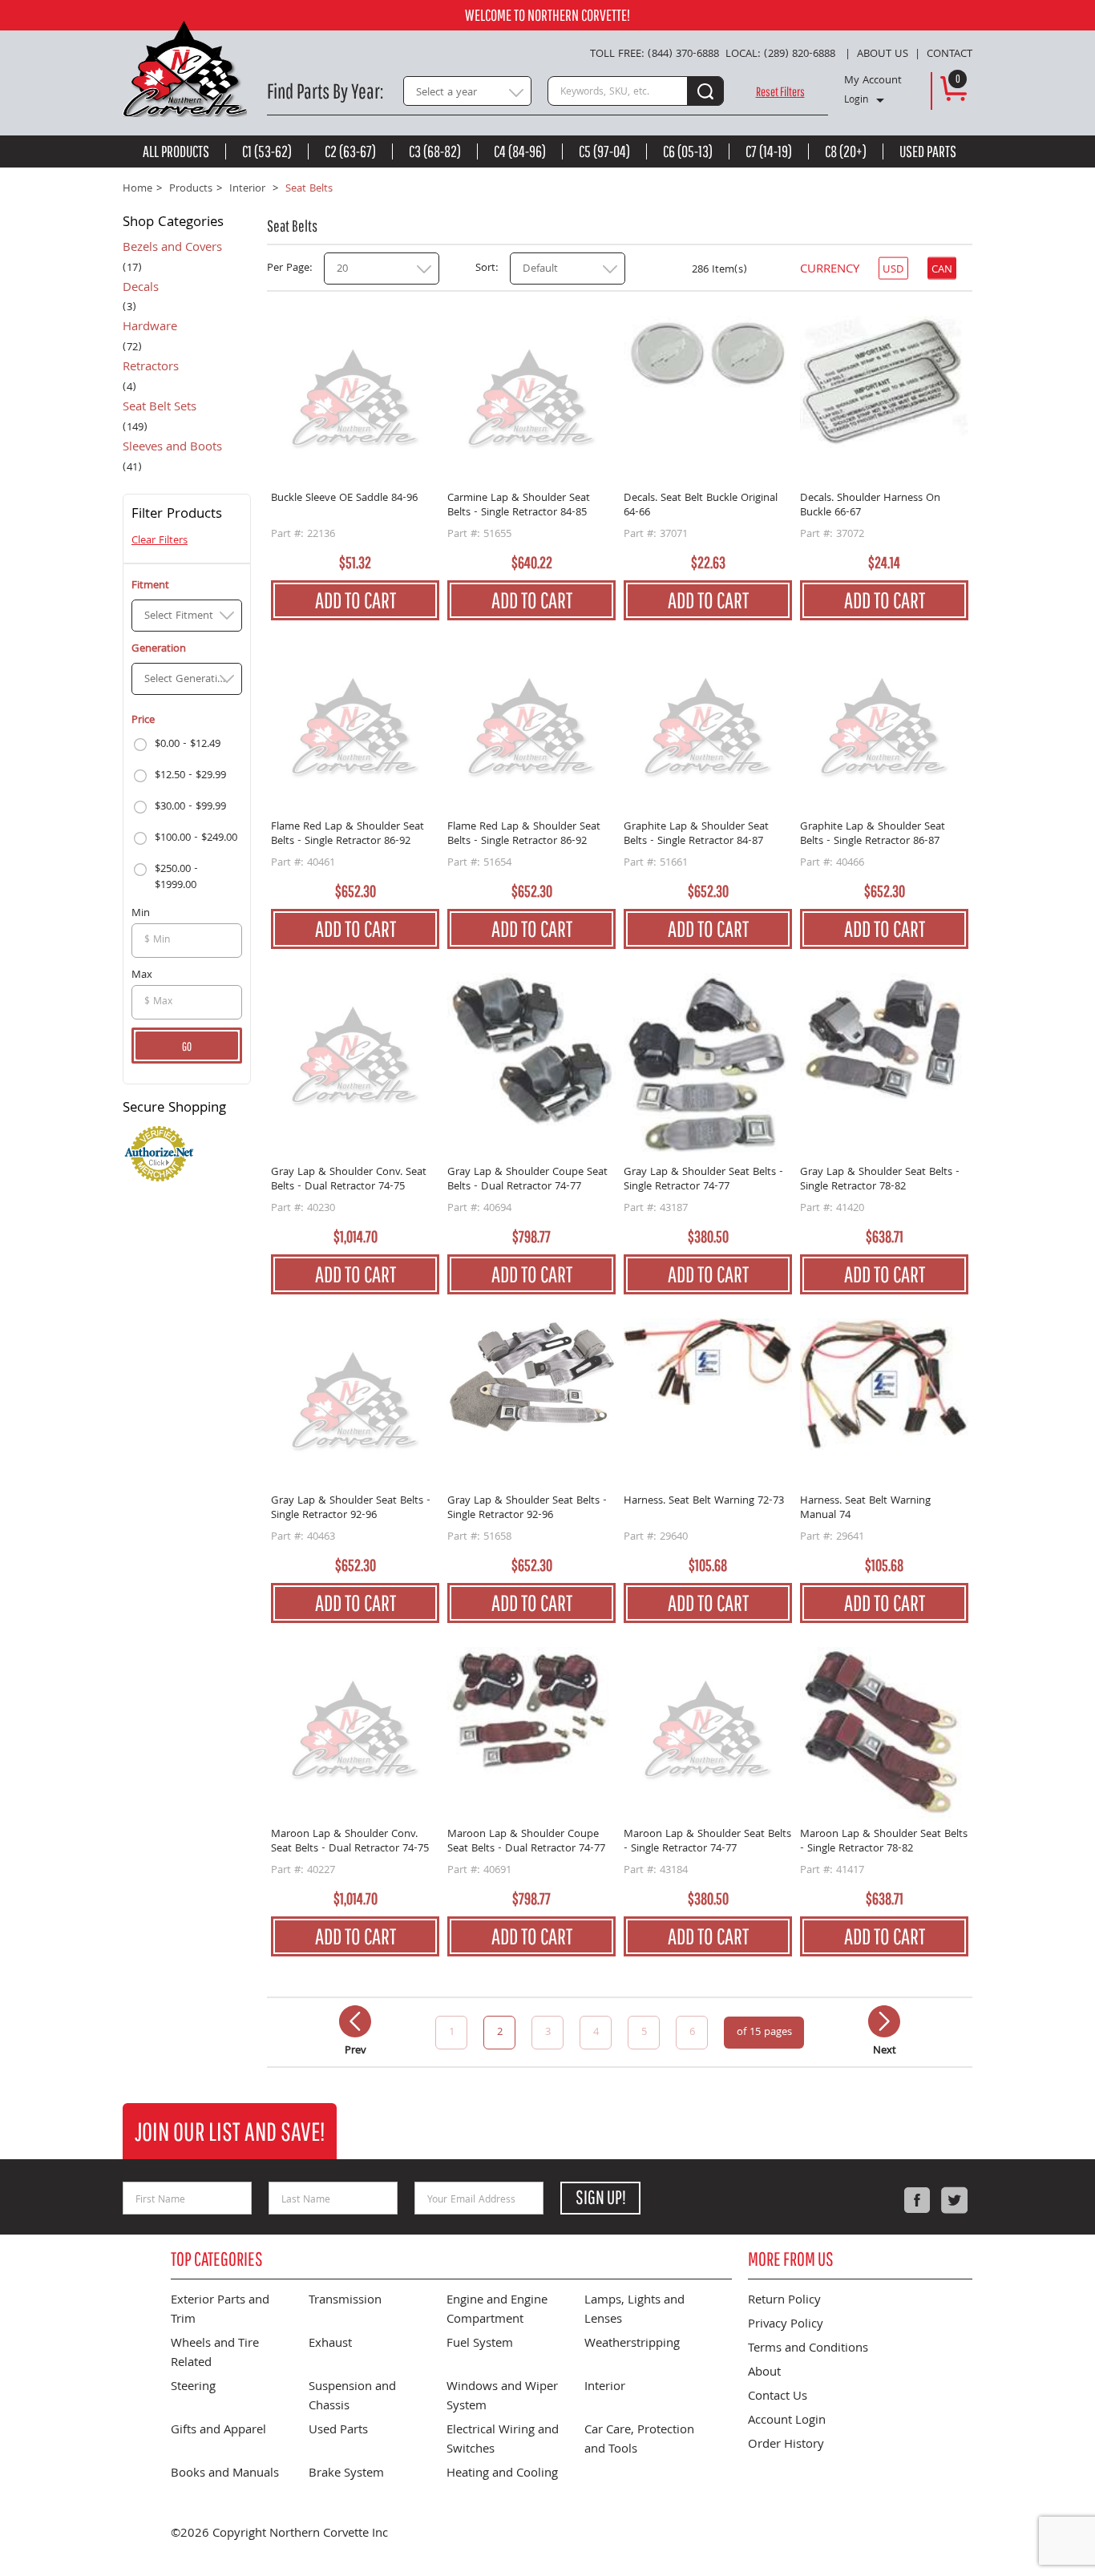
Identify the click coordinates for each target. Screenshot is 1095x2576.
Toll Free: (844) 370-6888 (655, 55)
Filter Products (177, 516)
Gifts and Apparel (218, 2431)
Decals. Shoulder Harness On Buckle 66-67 (870, 506)
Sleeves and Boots (172, 449)
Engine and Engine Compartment (497, 2311)
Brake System (346, 2474)
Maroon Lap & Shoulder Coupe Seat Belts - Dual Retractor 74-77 (526, 1842)
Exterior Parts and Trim (220, 2311)
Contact (950, 55)
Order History (786, 2445)
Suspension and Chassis (352, 2397)
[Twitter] (954, 2200)
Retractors (151, 369)
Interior (605, 2388)
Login (856, 101)
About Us (883, 55)
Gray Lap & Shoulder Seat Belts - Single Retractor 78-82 (880, 1180)
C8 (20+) (846, 151)
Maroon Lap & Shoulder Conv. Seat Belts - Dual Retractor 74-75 (350, 1842)
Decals (141, 289)
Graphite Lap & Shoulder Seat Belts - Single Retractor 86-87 (873, 835)
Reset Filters (780, 91)
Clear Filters (160, 541)
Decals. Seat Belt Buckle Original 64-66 (701, 506)
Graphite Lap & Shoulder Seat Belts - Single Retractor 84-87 (696, 835)
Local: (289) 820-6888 (780, 55)
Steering (193, 2388)
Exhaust (330, 2344)
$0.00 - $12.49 (188, 745)
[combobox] (467, 91)
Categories (173, 224)
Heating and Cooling (502, 2474)
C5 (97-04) (604, 151)
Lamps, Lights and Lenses (634, 2311)
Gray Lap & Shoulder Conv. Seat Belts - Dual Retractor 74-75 (349, 1180)
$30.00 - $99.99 (190, 807)
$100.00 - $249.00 (196, 838)
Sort (485, 269)
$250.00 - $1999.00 (176, 878)
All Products (176, 151)
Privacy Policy (786, 2325)
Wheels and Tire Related (215, 2354)
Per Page (288, 269)
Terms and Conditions (808, 2349)
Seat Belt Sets (160, 409)
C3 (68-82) (435, 151)
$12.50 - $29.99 (190, 776)
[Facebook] (917, 2200)
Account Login (787, 2421)
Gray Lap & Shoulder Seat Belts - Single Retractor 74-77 (703, 1180)
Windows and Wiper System (502, 2397)
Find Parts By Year (323, 91)
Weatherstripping (632, 2344)
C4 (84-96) (520, 151)
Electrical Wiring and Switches (503, 2441)
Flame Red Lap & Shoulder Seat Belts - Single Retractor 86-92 (347, 835)
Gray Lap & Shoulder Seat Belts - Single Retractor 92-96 (351, 1509)
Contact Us (778, 2397)
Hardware (150, 329)
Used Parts (928, 151)
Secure (174, 1110)
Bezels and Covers (172, 249)
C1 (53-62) (267, 151)
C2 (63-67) (350, 151)
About (764, 2373)
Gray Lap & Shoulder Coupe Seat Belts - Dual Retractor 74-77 (527, 1180)
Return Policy (784, 2301)
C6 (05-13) (688, 151)
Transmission (345, 2301)
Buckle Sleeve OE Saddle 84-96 (344, 500)
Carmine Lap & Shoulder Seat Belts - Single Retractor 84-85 (519, 506)
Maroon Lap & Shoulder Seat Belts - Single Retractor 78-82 (884, 1842)
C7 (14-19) (769, 151)
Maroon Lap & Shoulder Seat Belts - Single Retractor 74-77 (707, 1842)
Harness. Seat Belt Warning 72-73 (704, 1502)
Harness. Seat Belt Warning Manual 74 (865, 1509)
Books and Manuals (225, 2474)
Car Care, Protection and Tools (639, 2441)
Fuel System (480, 2344)
